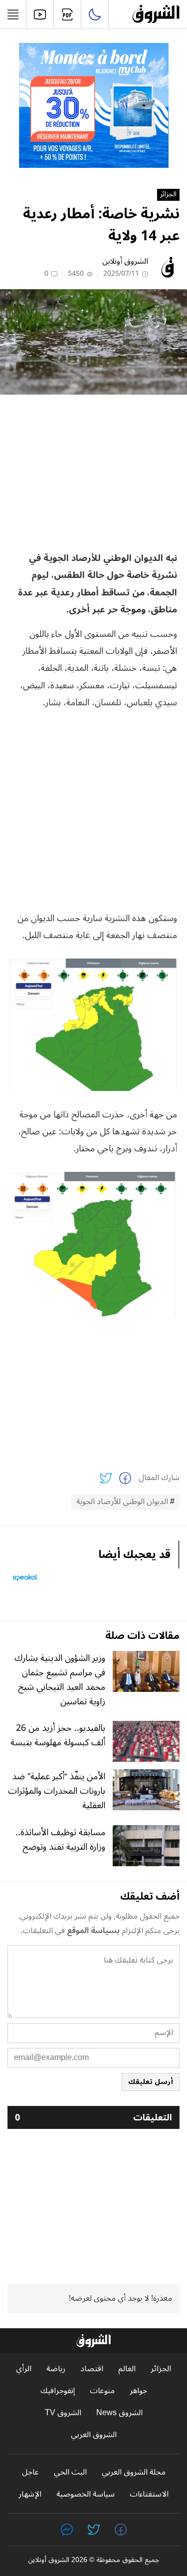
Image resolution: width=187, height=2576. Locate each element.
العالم (127, 2369)
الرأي (24, 2369)
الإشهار (30, 2494)
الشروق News (119, 2413)
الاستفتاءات (149, 2494)
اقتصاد (92, 2369)
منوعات (102, 2391)
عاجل (30, 2472)
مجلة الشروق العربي (134, 2472)
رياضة (56, 2369)
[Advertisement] (94, 472)
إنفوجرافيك (58, 2391)
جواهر (138, 2391)
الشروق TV (63, 2413)
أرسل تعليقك (151, 2082)
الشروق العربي (94, 2435)
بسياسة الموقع (93, 1931)
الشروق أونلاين (125, 261)
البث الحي (70, 2472)
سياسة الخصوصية (86, 2494)
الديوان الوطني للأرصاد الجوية (122, 1502)
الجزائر (168, 195)
